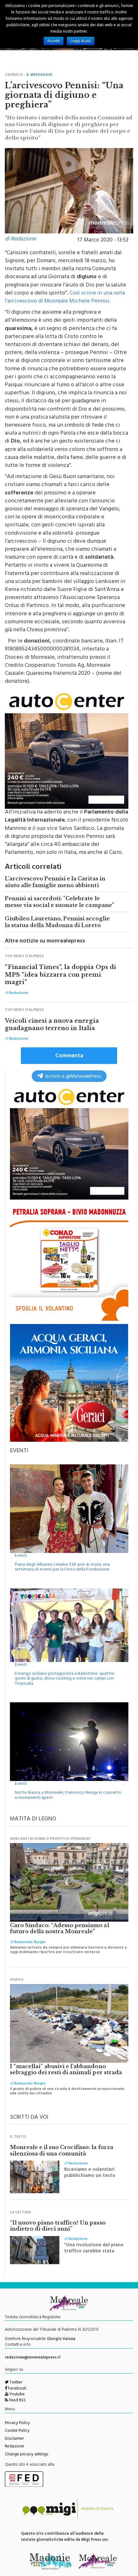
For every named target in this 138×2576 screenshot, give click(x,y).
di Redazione (20, 240)
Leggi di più (81, 41)
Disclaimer (14, 2439)
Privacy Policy (17, 2423)
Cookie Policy (17, 2431)
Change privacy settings (26, 2455)
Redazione (14, 2447)
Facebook (17, 2389)
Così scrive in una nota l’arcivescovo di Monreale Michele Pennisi (65, 298)
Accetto (54, 41)
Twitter (15, 2383)
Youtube (17, 2395)
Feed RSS (17, 2401)
